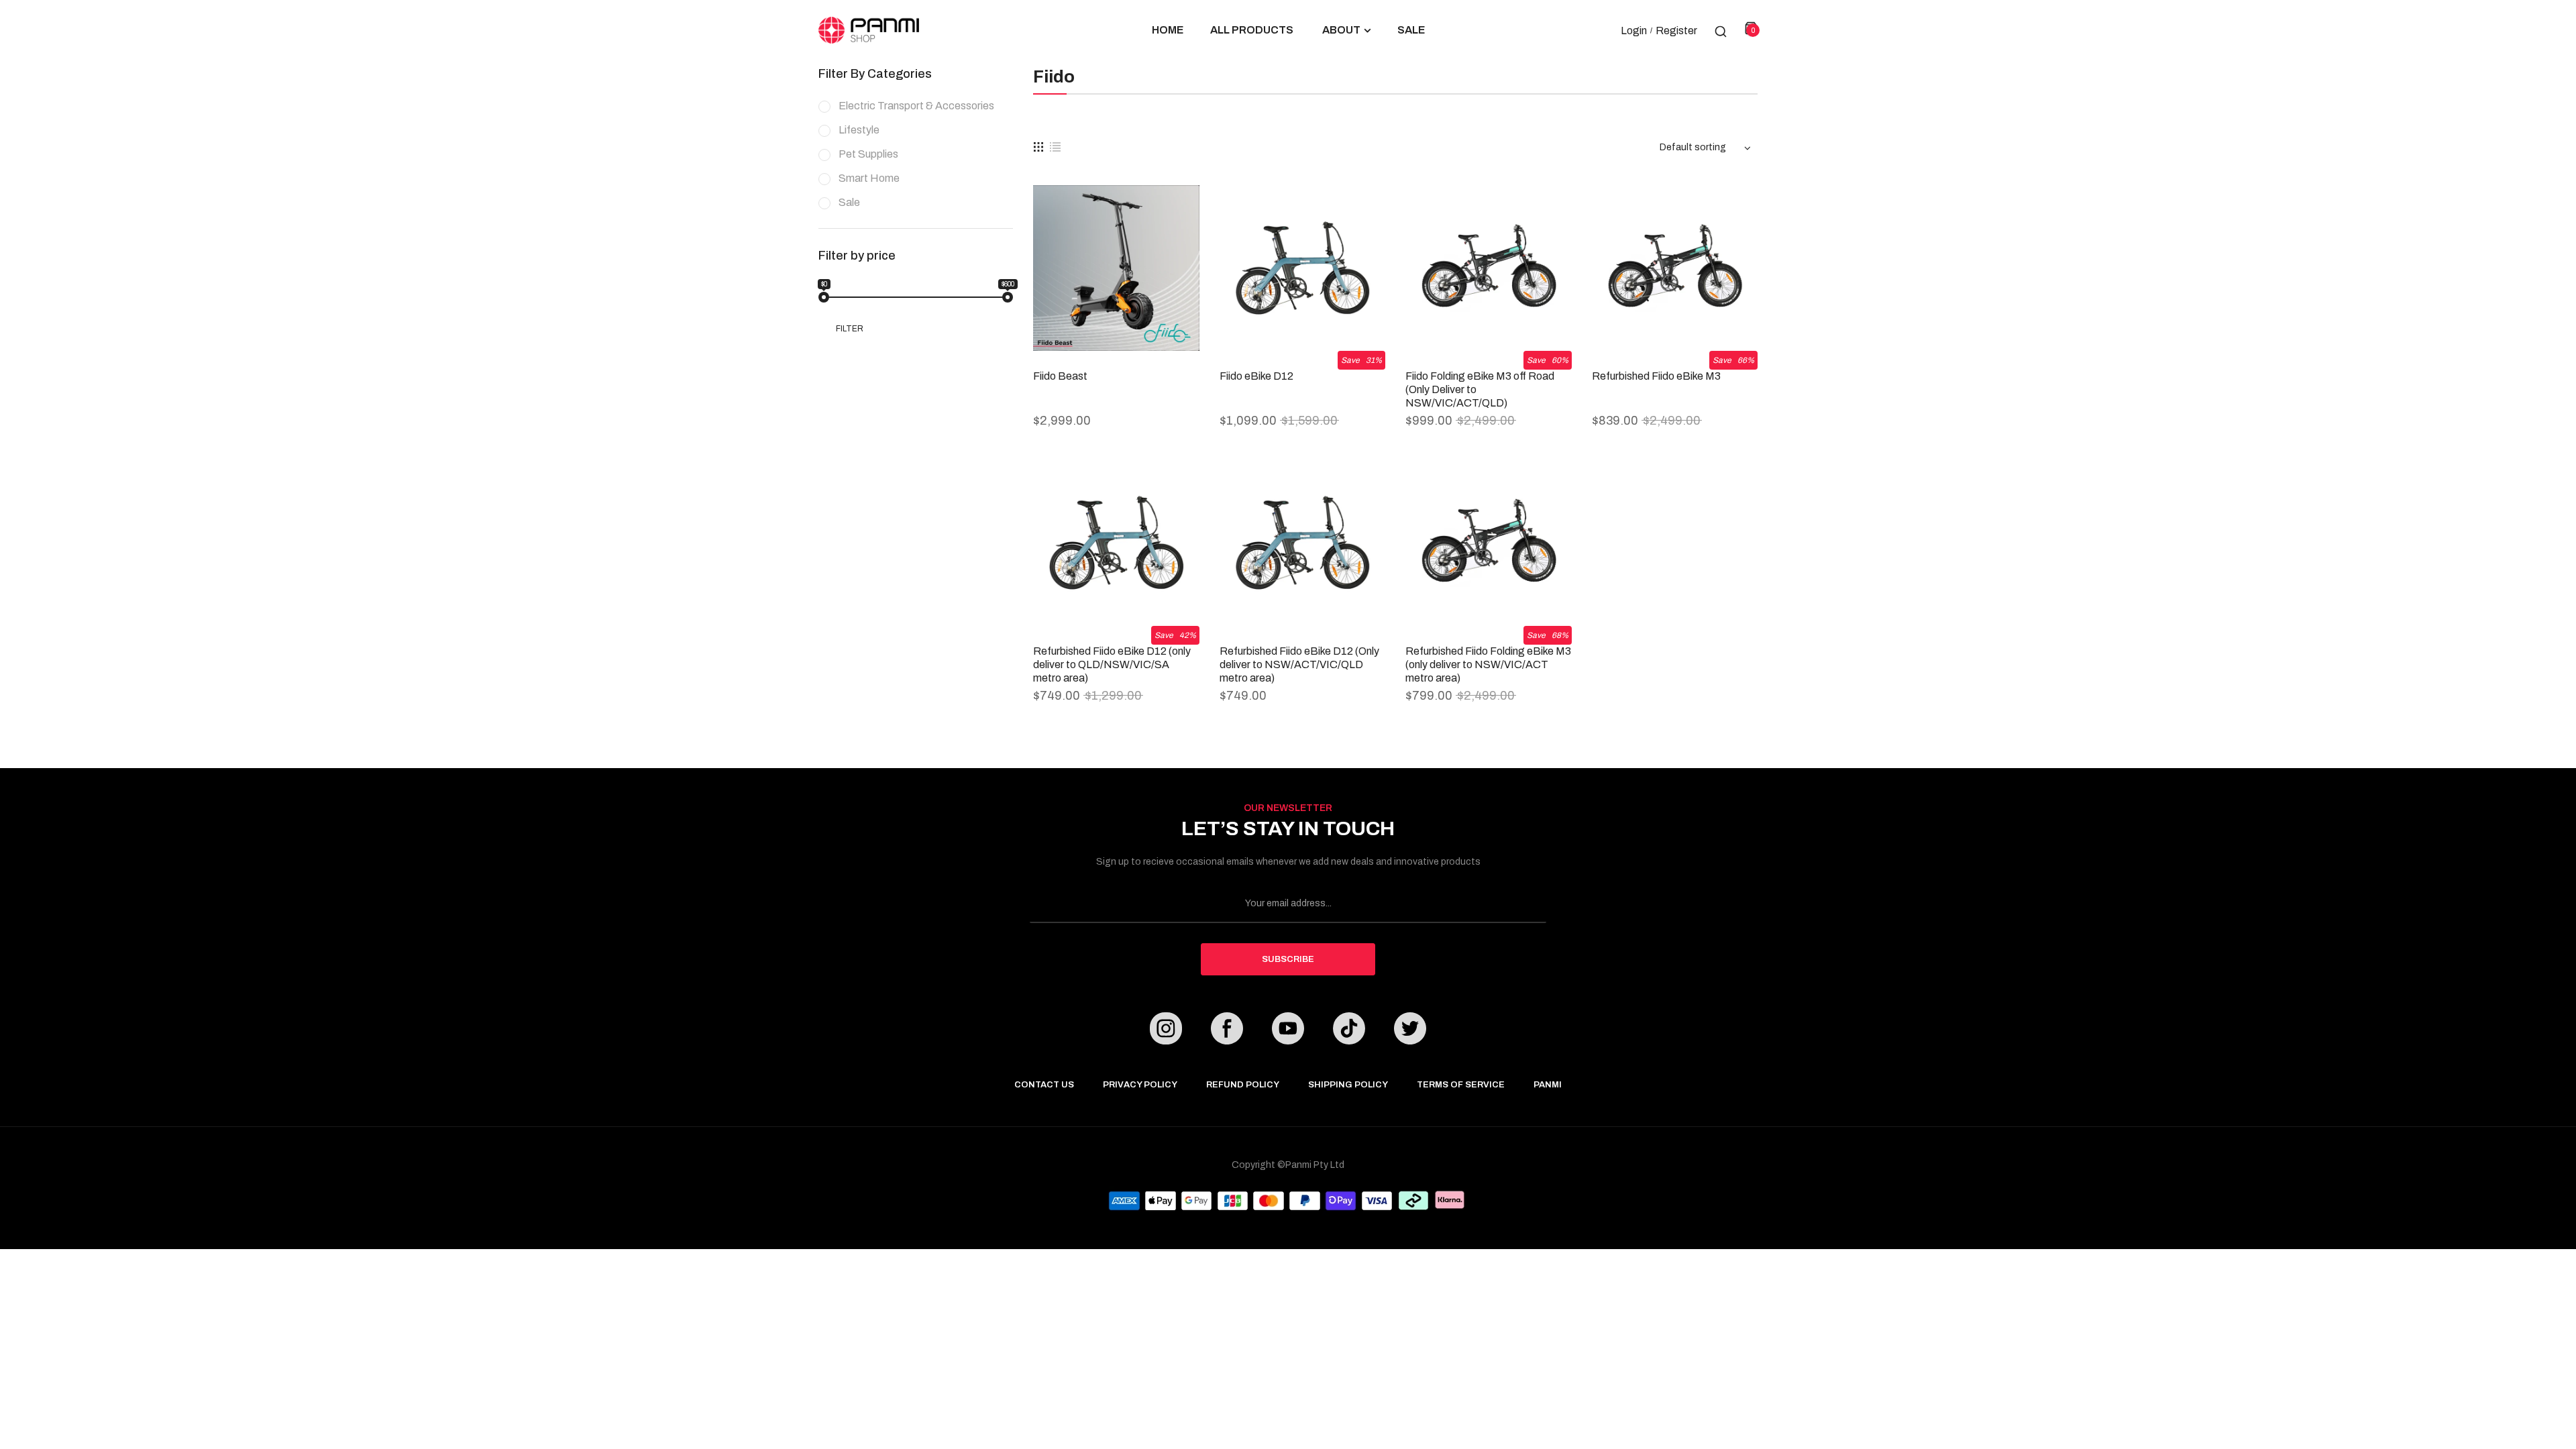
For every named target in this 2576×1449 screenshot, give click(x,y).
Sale (849, 202)
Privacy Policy (1140, 1085)
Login (1634, 31)
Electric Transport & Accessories (916, 106)
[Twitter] (1410, 1031)
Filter (850, 329)
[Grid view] (1038, 147)
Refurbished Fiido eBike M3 (1656, 376)
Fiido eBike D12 (1256, 376)
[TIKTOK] (1349, 1031)
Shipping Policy (1348, 1085)
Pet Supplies (868, 154)
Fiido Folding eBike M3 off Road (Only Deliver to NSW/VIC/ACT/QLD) (1480, 389)
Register (1676, 31)
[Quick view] (1179, 212)
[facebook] (1227, 1031)
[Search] (1721, 30)
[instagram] (1166, 1031)
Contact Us (1044, 1085)
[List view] (1055, 147)
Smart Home (869, 178)
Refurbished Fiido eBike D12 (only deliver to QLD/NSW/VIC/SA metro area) (1112, 664)
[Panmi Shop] (869, 30)
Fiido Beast (1060, 376)
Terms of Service (1461, 1085)
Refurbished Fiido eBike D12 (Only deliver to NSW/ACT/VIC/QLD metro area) (1299, 664)
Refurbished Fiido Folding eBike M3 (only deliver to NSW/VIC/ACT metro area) (1488, 664)
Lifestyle (859, 130)
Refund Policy (1243, 1085)
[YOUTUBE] (1288, 1031)
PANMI (1548, 1085)
